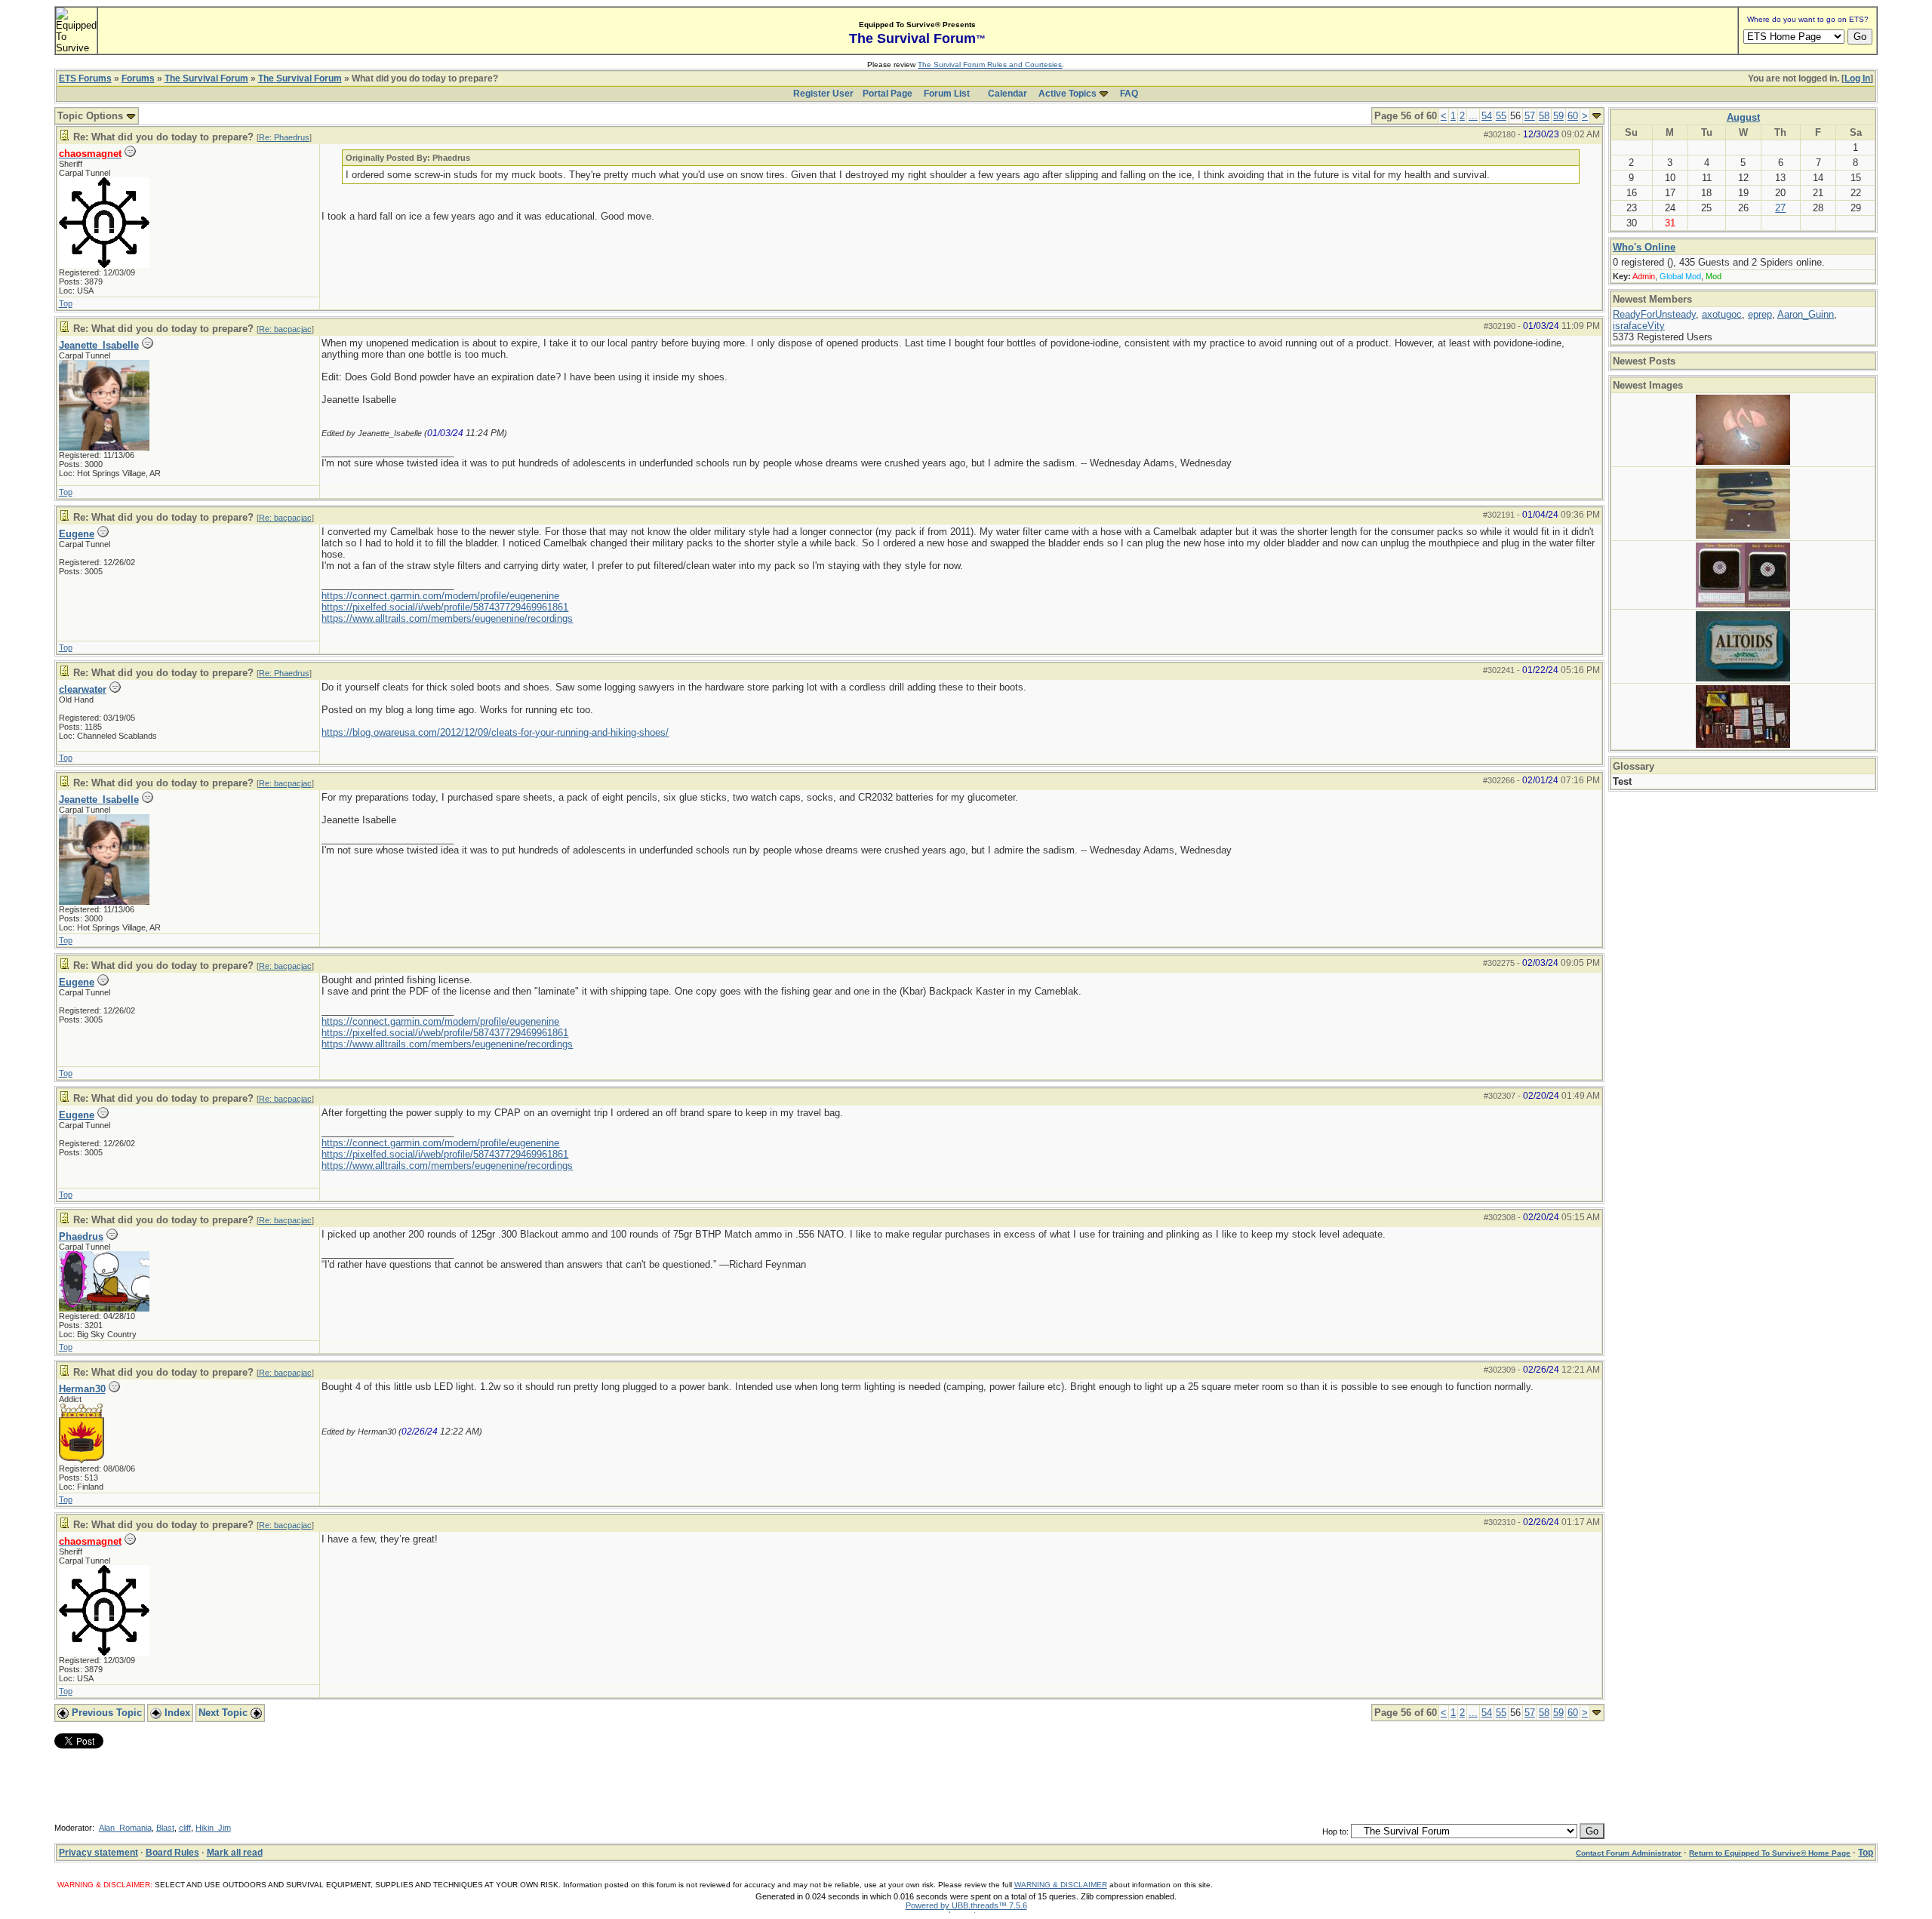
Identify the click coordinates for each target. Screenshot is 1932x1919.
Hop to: (1335, 1831)
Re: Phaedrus (284, 137)
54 (1487, 116)
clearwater (83, 689)
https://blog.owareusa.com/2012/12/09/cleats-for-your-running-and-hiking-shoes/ (495, 732)
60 (1573, 116)
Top (66, 303)
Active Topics (1068, 94)
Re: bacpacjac (285, 329)
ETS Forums (85, 78)
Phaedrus (81, 1236)
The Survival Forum (206, 78)
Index (176, 1713)
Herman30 (82, 1389)
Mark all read (235, 1853)
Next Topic (225, 1713)
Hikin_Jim (213, 1828)
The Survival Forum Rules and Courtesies (990, 65)
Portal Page (888, 94)
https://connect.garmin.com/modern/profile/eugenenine (440, 596)
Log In (1857, 78)
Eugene (77, 534)
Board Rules (172, 1853)
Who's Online (1644, 247)
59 (1558, 116)
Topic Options (92, 116)
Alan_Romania (125, 1828)
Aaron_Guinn (1806, 314)
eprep (1760, 314)
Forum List (947, 94)
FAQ (1129, 94)
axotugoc (1722, 314)
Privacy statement (98, 1853)
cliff (185, 1828)
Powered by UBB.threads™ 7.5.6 (966, 1905)
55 (1501, 116)
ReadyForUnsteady (1654, 314)
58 (1544, 116)
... (1473, 116)
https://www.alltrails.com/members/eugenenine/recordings (447, 618)
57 (1530, 116)
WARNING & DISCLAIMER (1061, 1885)
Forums (138, 78)
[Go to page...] (1597, 116)
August (1743, 117)
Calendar (1008, 94)
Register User (823, 94)
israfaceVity (1639, 326)
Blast (165, 1828)
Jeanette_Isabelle (99, 345)
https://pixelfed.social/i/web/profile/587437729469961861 (445, 607)
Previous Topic (105, 1713)
